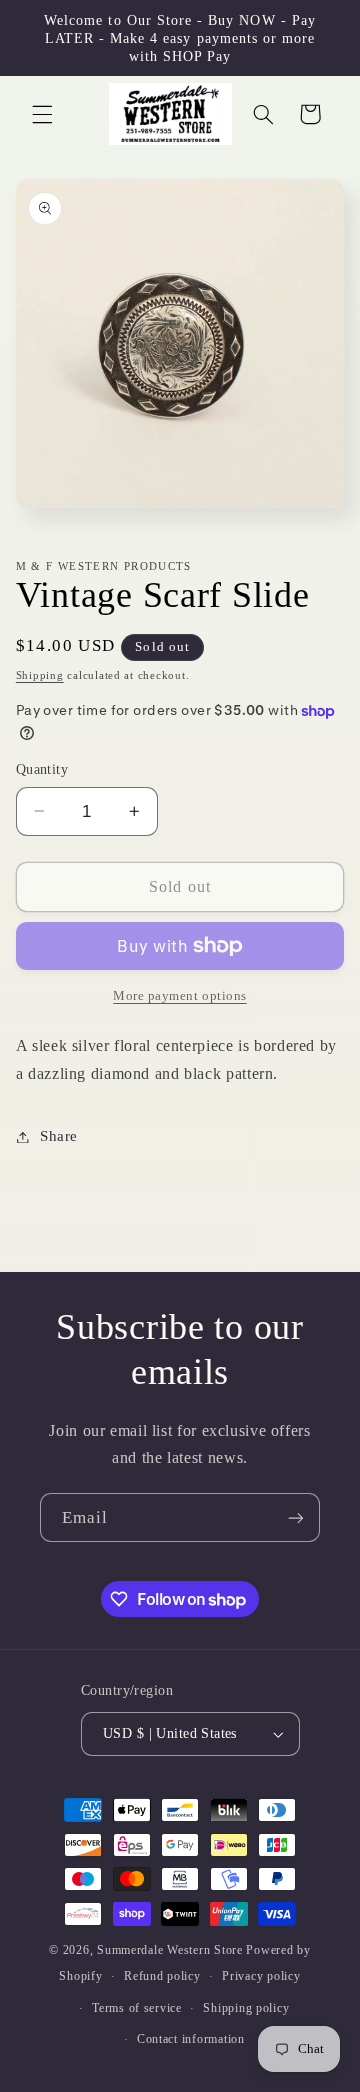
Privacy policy (261, 1976)
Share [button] (59, 1136)
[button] (42, 114)
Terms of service (137, 2008)
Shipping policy (246, 2008)
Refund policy (162, 1976)
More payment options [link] (180, 996)
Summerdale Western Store (171, 1950)
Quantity (42, 769)
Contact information (191, 2039)
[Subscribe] (296, 1517)
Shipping (40, 675)
